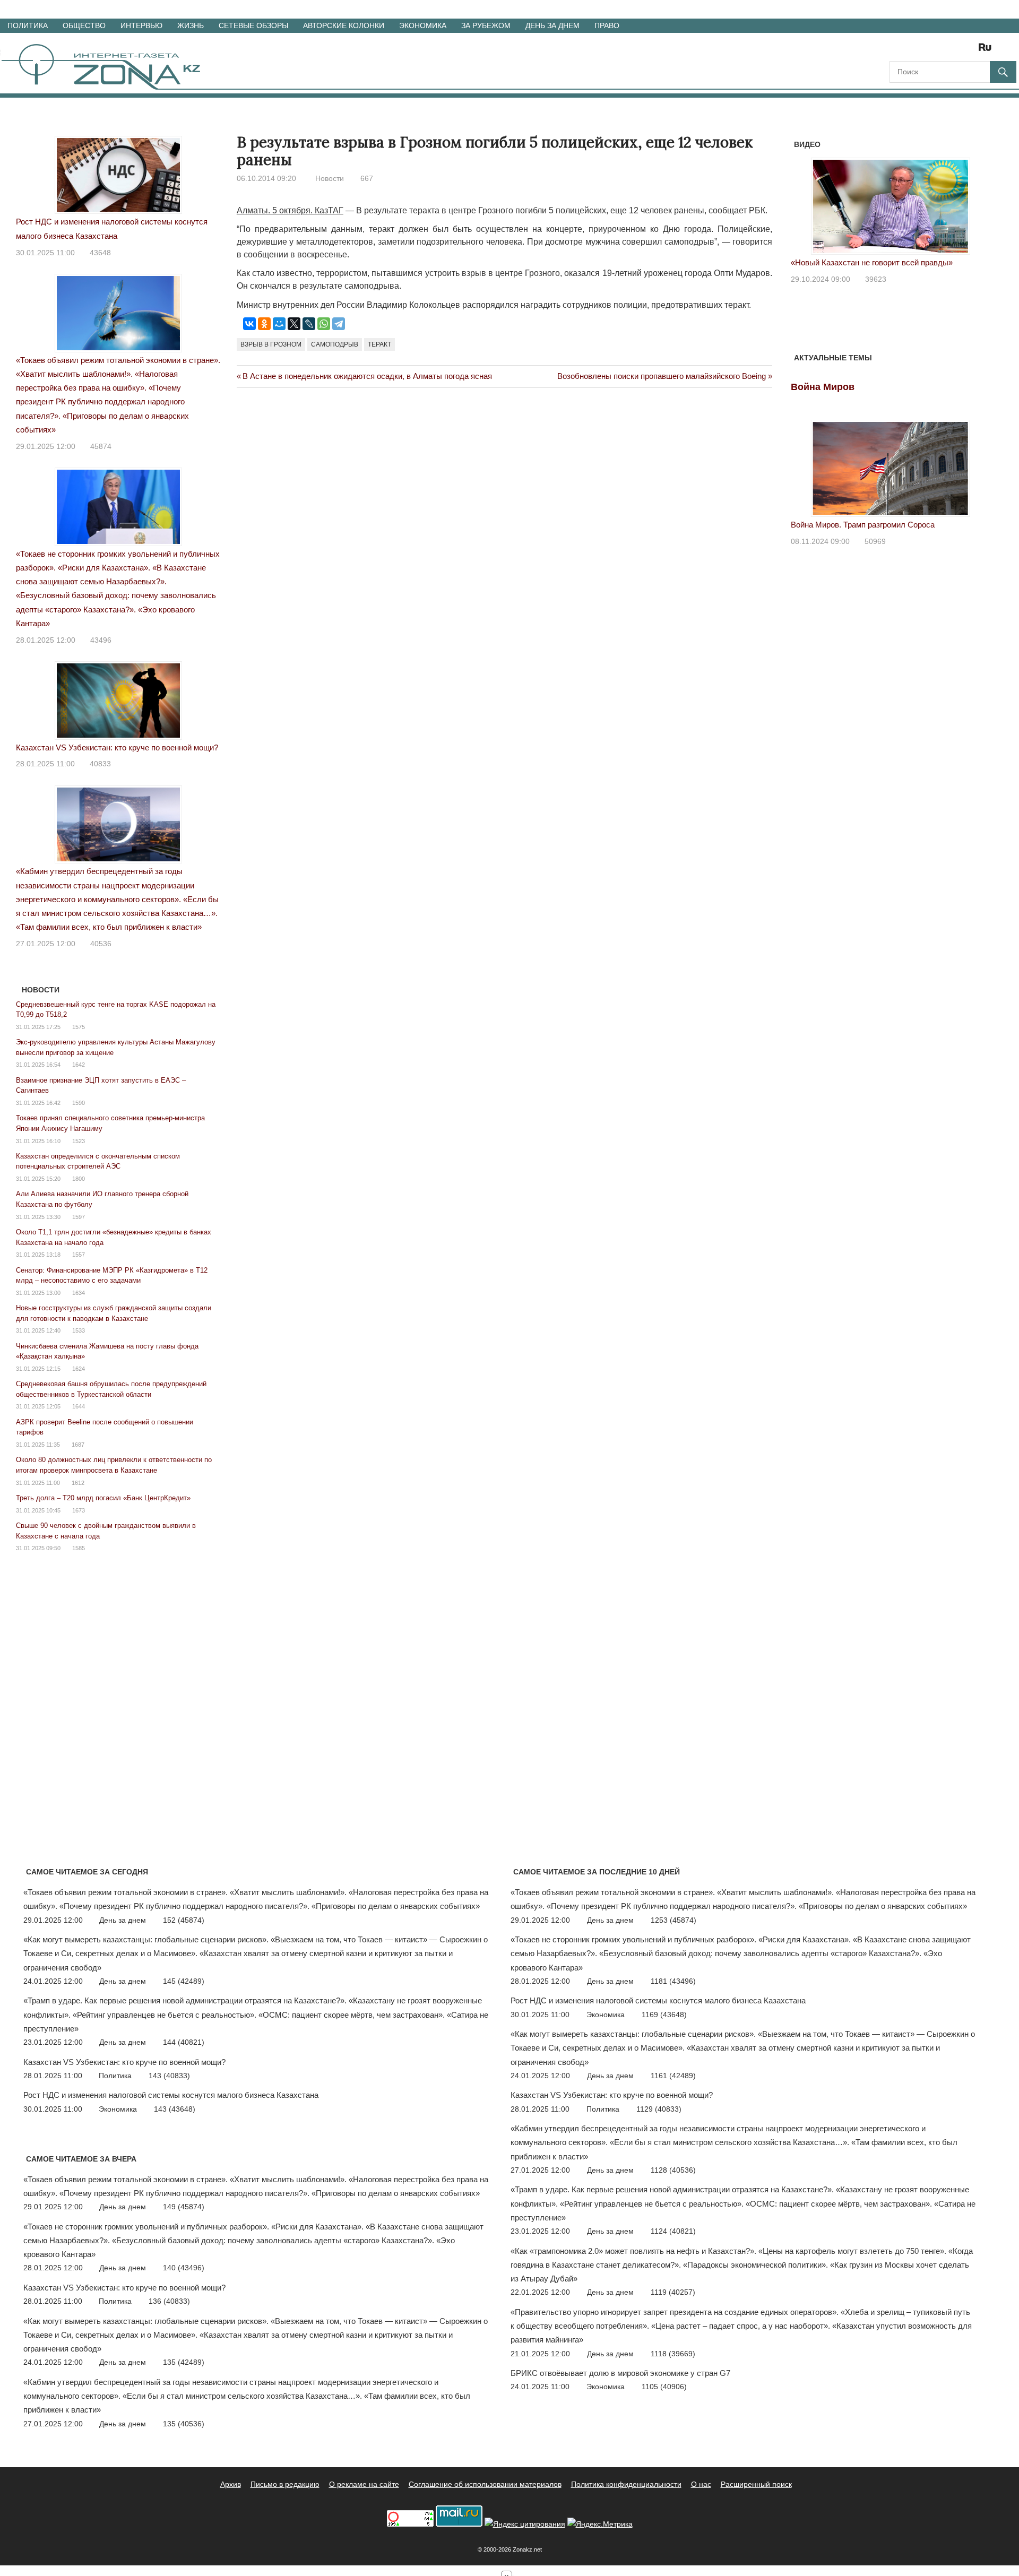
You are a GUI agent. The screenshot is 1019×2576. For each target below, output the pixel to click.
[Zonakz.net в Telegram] (942, 51)
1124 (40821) (673, 2231)
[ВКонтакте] (249, 324)
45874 (101, 446)
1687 (78, 1445)
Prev (805, 204)
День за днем (552, 25)
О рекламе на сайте (364, 2484)
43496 (101, 640)
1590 (79, 1103)
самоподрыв (335, 344)
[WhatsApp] (324, 324)
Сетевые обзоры (253, 25)
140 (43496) (184, 2268)
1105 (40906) (664, 2387)
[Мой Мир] (279, 324)
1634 (79, 1293)
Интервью (141, 25)
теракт (379, 344)
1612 (78, 1483)
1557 (79, 1255)
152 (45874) (184, 1920)
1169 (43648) (664, 2015)
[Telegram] (339, 324)
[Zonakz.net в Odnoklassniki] (956, 51)
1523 (79, 1141)
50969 (875, 541)
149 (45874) (184, 2207)
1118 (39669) (673, 2354)
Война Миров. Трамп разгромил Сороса (863, 525)
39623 (876, 279)
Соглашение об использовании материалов (485, 2484)
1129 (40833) (659, 2109)
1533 (79, 1330)
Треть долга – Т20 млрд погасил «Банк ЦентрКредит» (103, 1498)
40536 (101, 944)
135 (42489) (184, 2362)
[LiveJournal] (309, 324)
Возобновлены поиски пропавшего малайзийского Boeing (662, 376)
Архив (231, 2484)
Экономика (423, 25)
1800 (79, 1179)
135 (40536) (184, 2424)
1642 (79, 1065)
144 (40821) (184, 2042)
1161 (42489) (673, 2076)
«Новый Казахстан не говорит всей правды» (872, 262)
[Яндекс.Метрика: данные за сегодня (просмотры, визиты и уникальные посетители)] (600, 2524)
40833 (100, 764)
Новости (330, 178)
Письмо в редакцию (285, 2484)
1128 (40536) (673, 2170)
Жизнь (191, 25)
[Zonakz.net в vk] (971, 51)
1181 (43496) (673, 1981)
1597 (79, 1217)
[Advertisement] (430, 442)
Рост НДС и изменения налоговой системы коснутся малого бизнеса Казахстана (171, 2095)
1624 (79, 1369)
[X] (294, 324)
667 (367, 178)
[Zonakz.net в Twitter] (897, 51)
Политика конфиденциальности (626, 2484)
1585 (79, 1548)
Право (607, 25)
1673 (79, 1510)
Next (977, 204)
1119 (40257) (673, 2292)
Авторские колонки (344, 25)
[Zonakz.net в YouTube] (927, 51)
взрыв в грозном (271, 344)
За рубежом (486, 25)
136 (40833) (169, 2301)
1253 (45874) (673, 1920)
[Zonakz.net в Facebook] (912, 51)
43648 (100, 253)
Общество (84, 25)
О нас (701, 2484)
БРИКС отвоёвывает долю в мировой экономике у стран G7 (620, 2373)
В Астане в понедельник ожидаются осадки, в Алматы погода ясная (367, 376)
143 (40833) (169, 2076)
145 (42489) (184, 1981)
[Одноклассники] (264, 324)
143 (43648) (175, 2109)
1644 (79, 1406)
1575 (79, 1027)
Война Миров (823, 387)
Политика (28, 25)
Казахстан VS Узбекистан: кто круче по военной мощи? (117, 747)
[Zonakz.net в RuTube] (988, 51)
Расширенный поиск (756, 2484)
